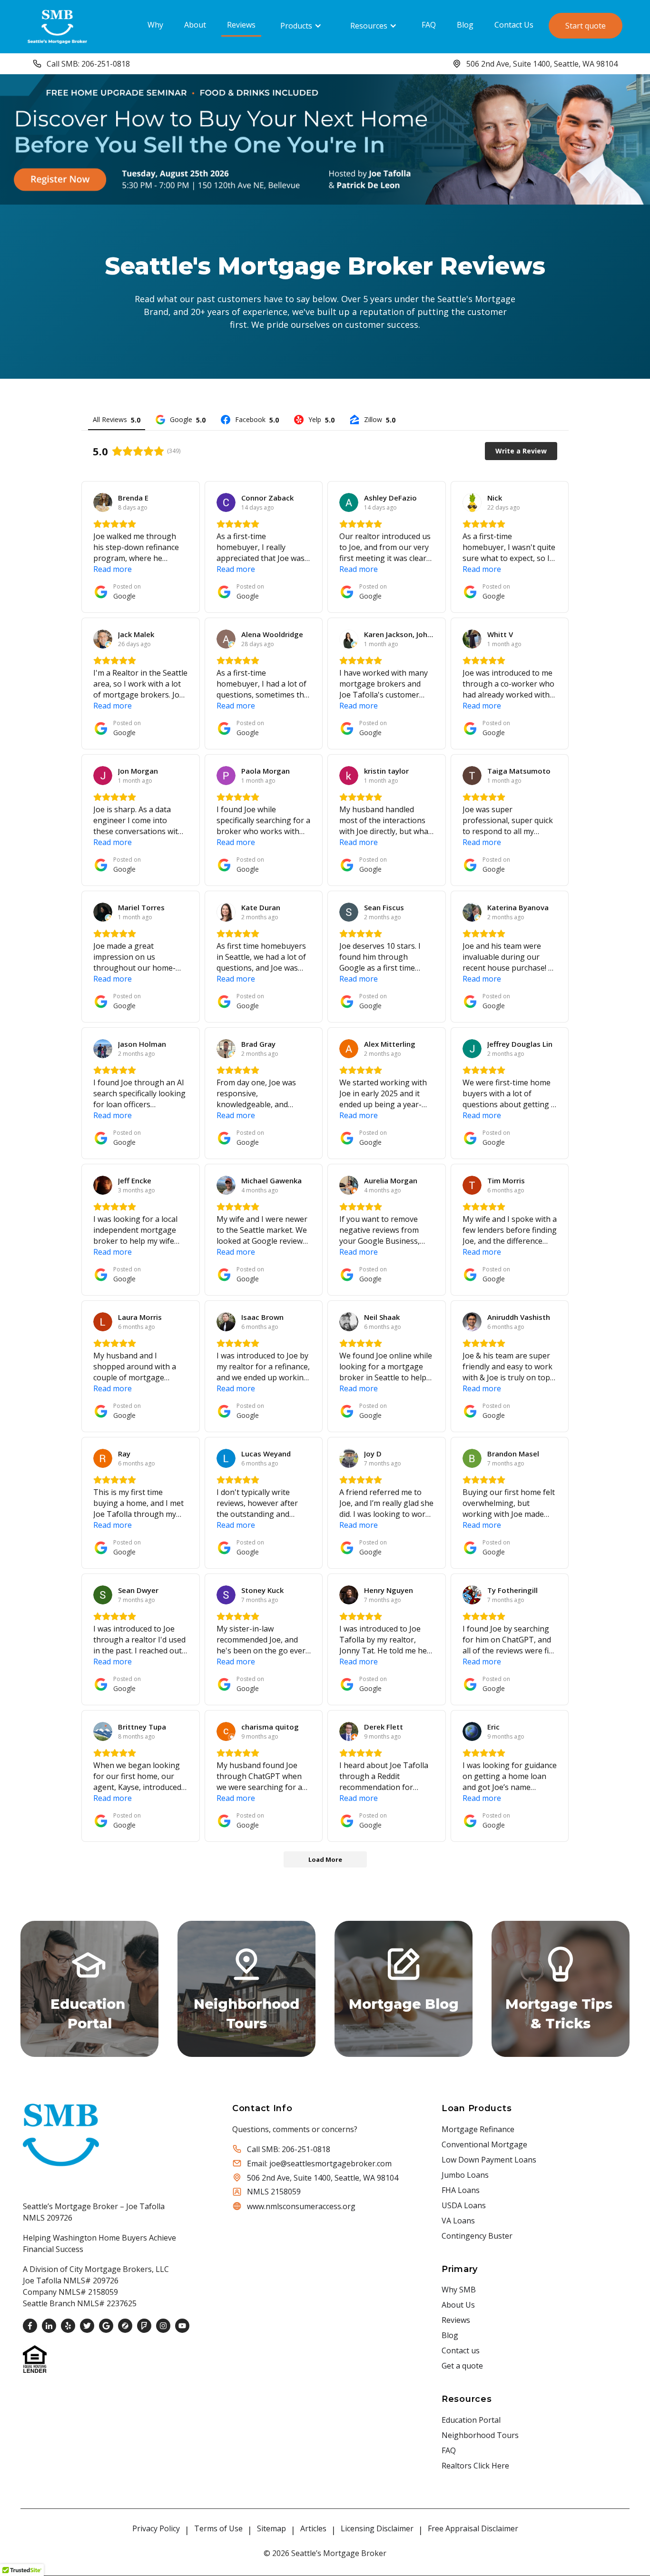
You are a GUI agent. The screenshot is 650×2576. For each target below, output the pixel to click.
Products (296, 26)
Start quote (586, 26)
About (195, 25)
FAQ (429, 25)
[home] (57, 25)
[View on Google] (103, 502)
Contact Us (514, 25)
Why (155, 25)
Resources (369, 26)
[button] (301, 26)
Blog (465, 25)
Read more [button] (113, 569)
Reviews (241, 25)
